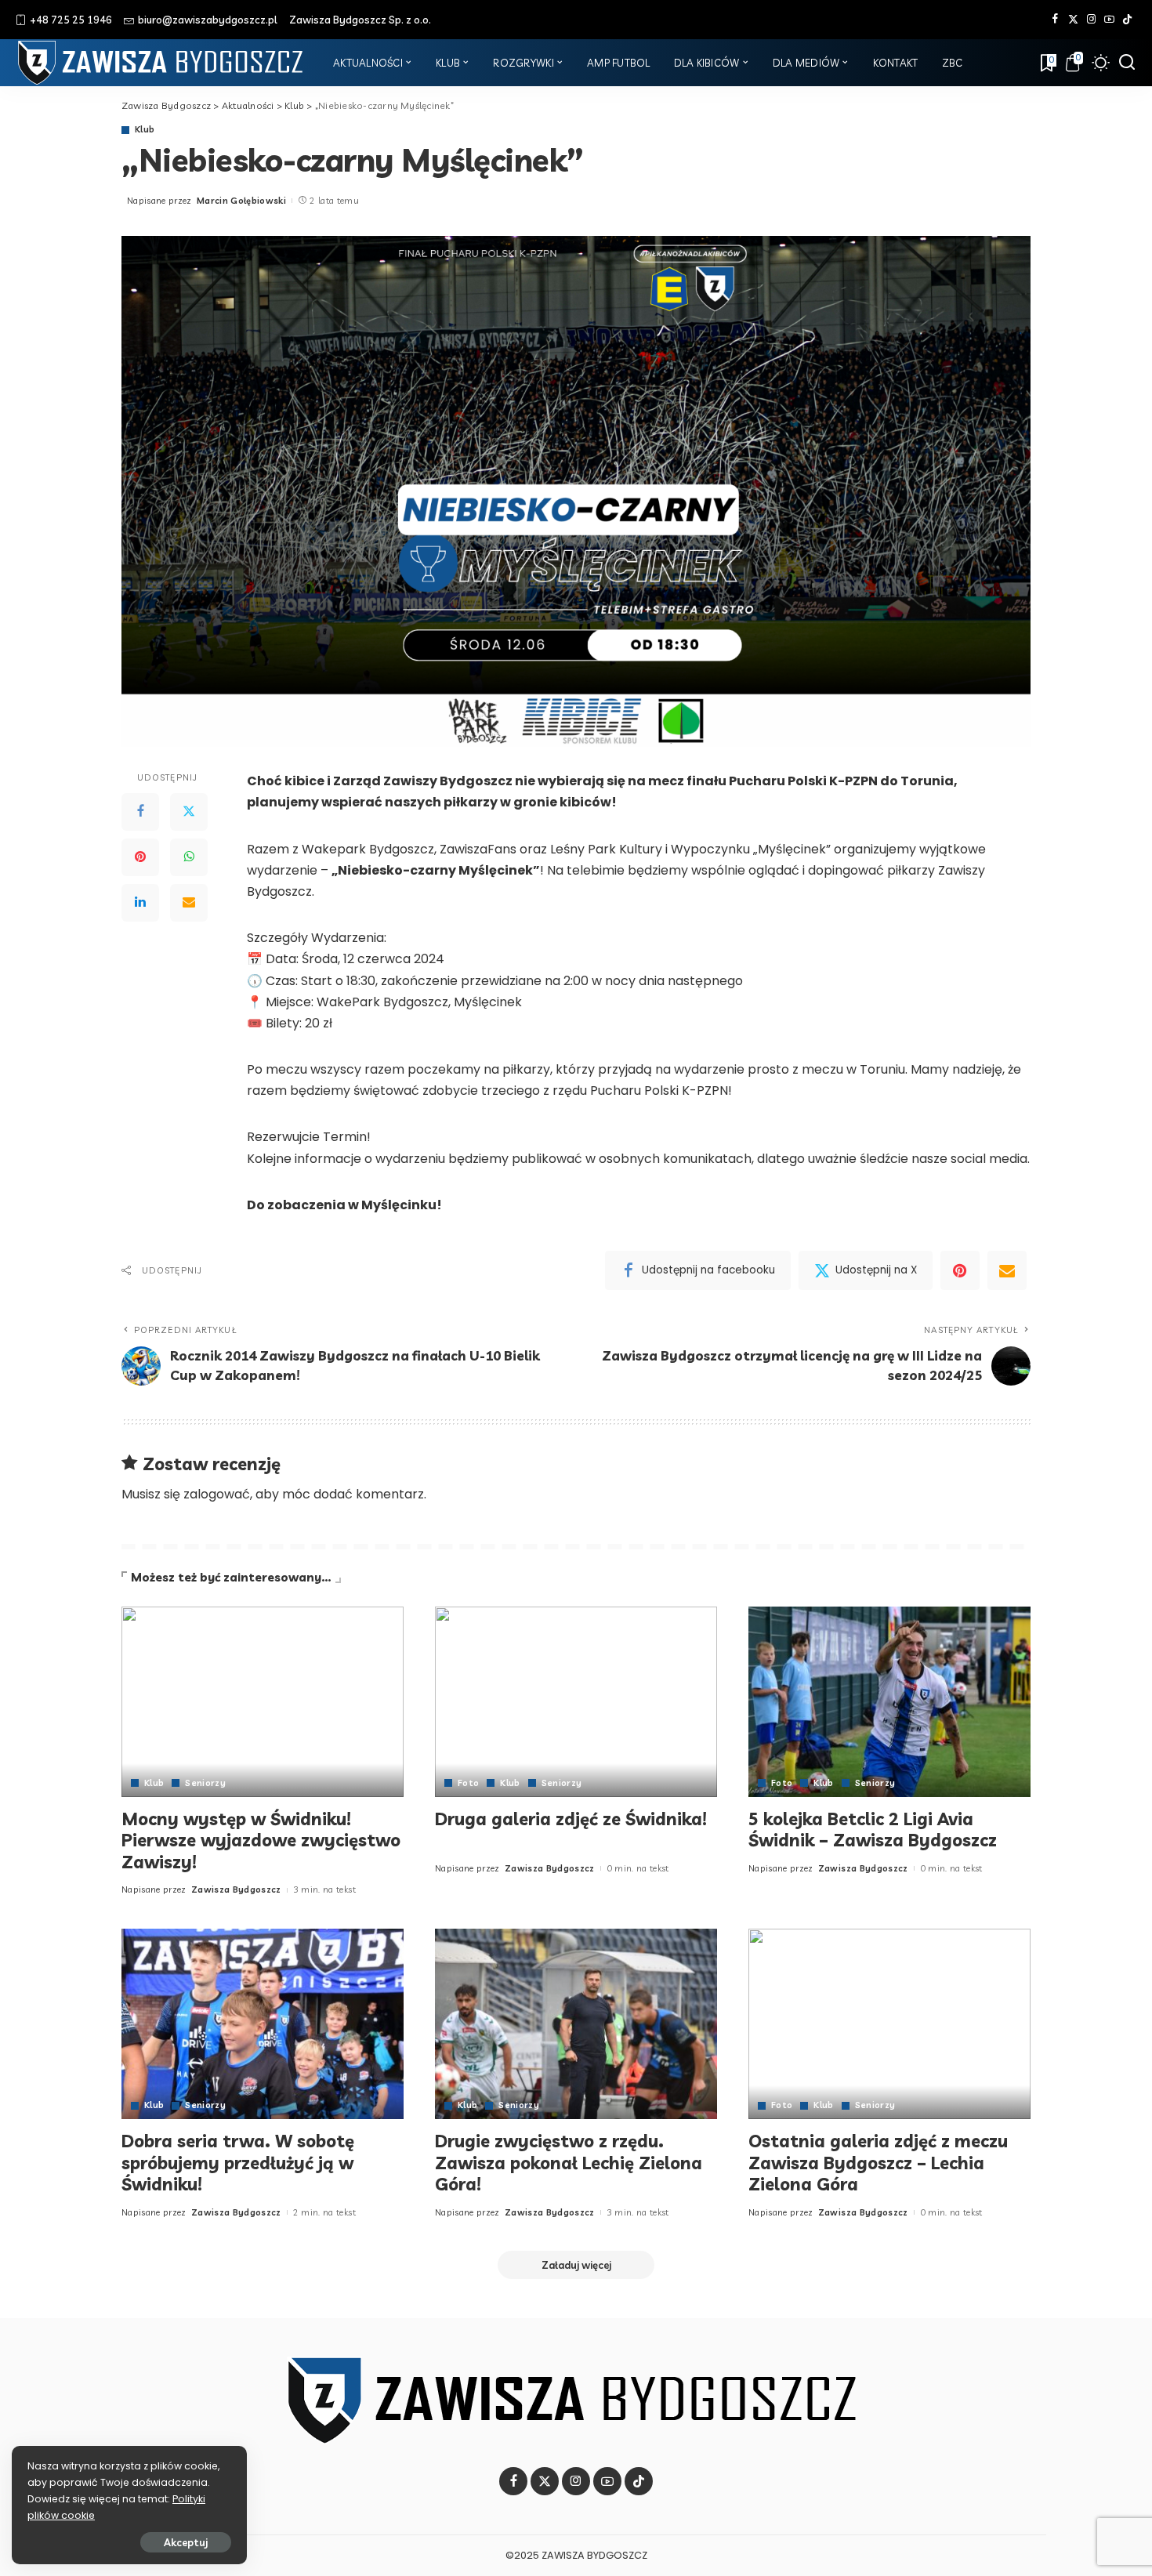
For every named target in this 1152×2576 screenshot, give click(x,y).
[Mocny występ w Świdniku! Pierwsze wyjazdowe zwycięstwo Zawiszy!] (263, 1702)
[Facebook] (1055, 20)
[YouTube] (1109, 20)
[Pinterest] (140, 857)
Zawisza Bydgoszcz (236, 1889)
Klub (145, 130)
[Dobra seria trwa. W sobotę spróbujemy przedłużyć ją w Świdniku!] (263, 2024)
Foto (468, 1783)
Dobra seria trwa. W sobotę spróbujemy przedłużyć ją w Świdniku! (238, 2163)
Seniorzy (205, 1783)
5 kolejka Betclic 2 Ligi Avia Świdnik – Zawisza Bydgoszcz (873, 1830)
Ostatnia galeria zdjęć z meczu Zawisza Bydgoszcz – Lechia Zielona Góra (878, 2163)
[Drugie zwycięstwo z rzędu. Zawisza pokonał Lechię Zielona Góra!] (576, 2024)
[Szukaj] (1127, 63)
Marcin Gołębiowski (241, 201)
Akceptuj (186, 2542)
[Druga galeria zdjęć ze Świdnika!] (576, 1702)
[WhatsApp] (189, 857)
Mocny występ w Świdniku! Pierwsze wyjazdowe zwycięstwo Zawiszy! (261, 1841)
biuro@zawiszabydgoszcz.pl (208, 20)
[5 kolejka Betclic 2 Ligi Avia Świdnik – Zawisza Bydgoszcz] (889, 1702)
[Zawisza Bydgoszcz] (163, 63)
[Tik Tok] (1127, 20)
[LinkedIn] (140, 903)
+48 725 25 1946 (71, 20)
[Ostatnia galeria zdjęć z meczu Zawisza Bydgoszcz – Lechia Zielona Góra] (889, 2024)
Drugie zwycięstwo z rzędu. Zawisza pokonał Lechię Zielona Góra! (569, 2163)
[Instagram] (1091, 20)
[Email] (189, 903)
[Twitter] (1073, 20)
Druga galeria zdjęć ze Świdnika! (571, 1819)
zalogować (217, 1494)
